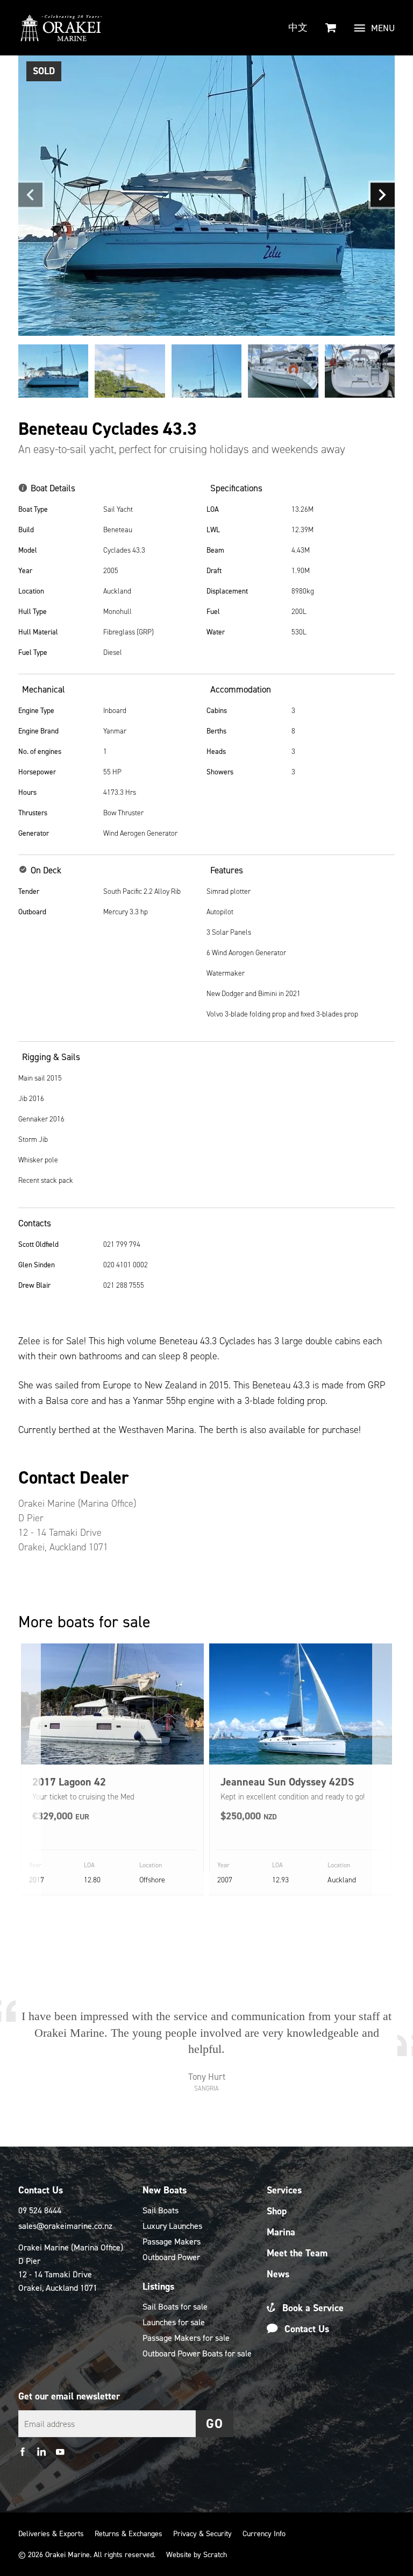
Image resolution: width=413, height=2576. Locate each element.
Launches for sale (174, 2322)
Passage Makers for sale (186, 2338)
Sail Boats (161, 2210)
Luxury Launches (172, 2226)
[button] (30, 195)
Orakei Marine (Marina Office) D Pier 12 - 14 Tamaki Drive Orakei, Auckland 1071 (71, 2268)
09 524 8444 (40, 2210)
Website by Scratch (197, 2555)
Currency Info (264, 2534)
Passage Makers (172, 2242)
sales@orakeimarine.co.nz (65, 2226)
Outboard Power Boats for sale (197, 2353)
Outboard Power (171, 2257)
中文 (298, 27)
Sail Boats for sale (175, 2307)
